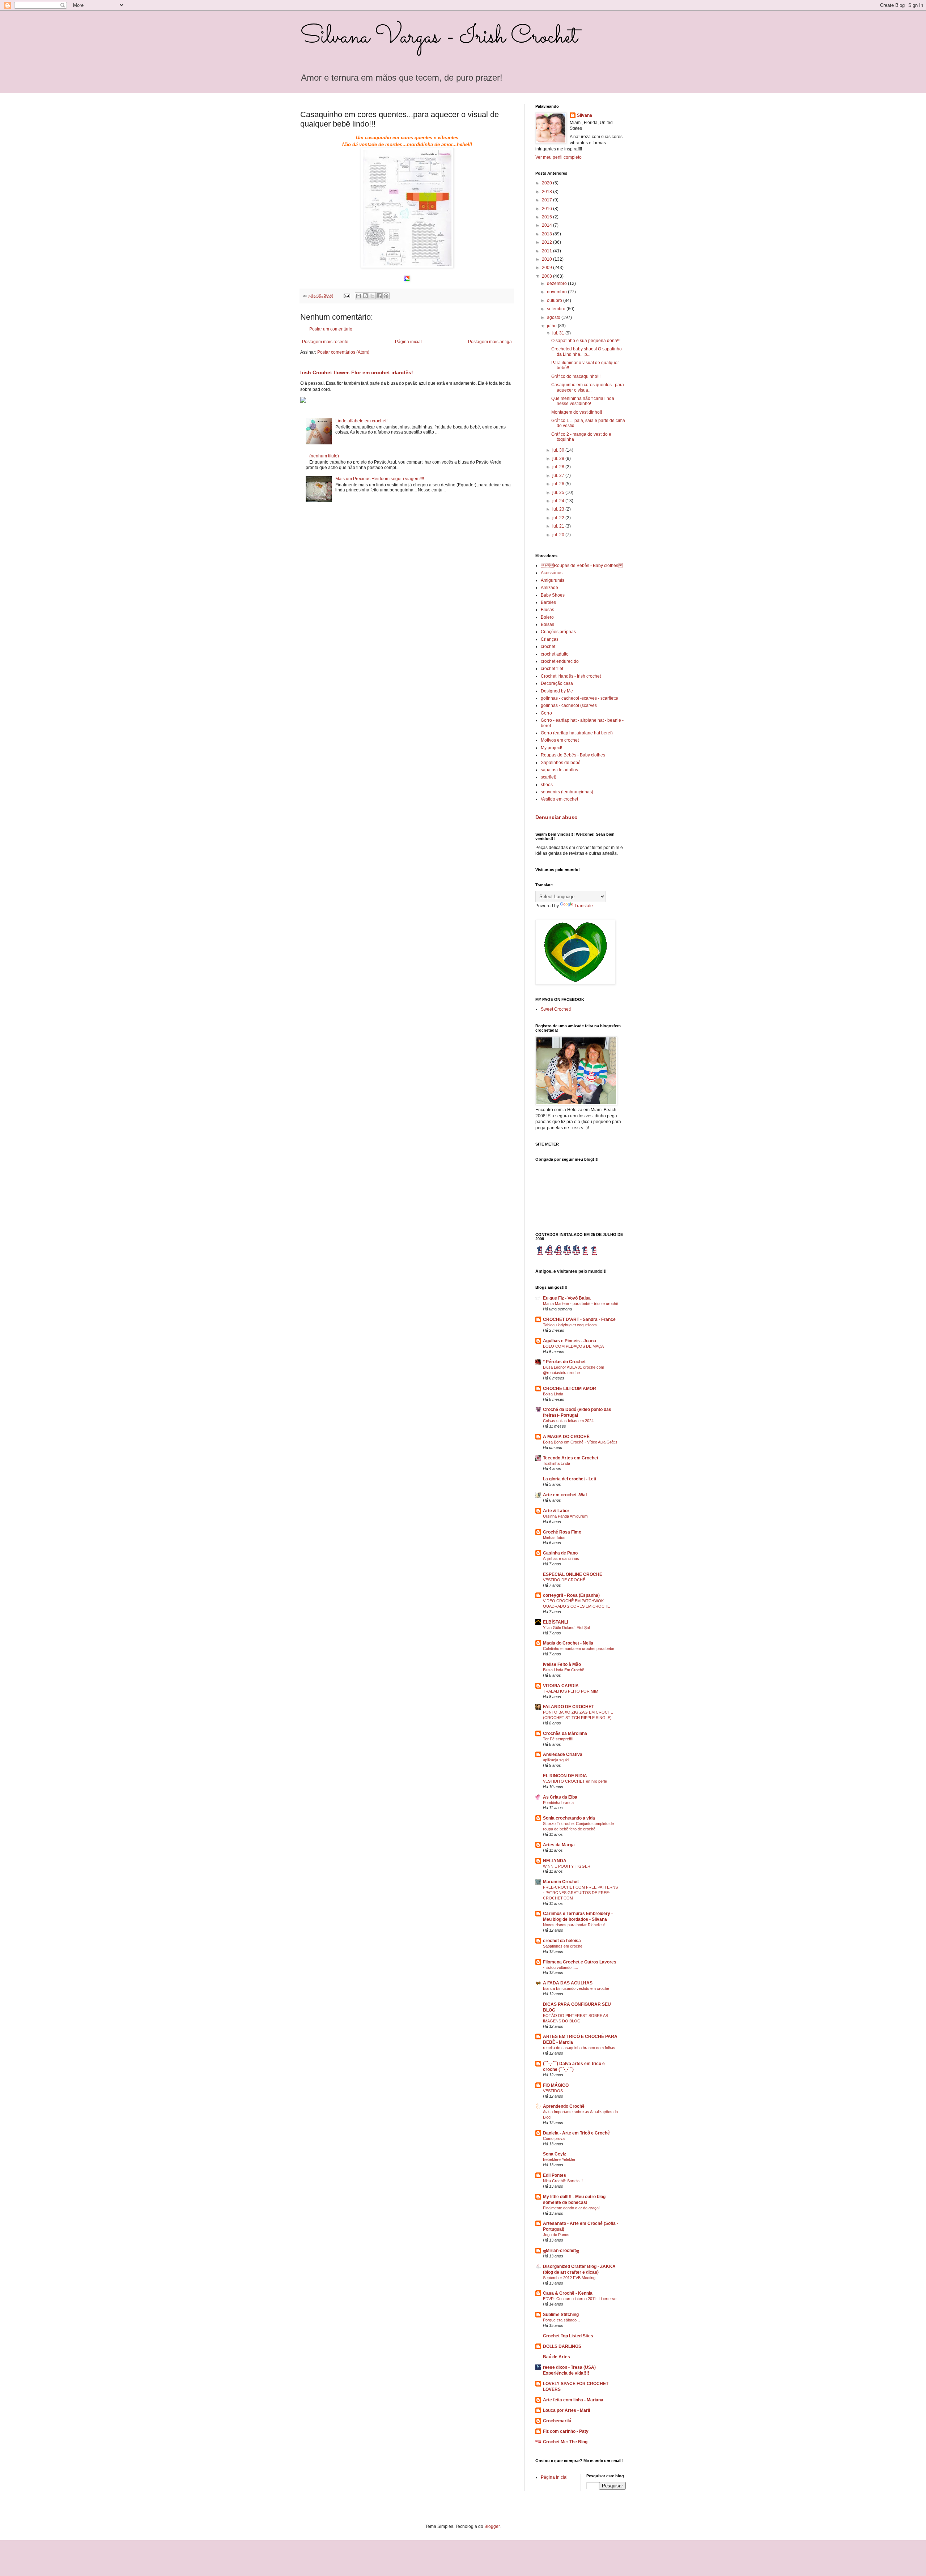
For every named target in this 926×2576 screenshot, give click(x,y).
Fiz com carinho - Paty (566, 2431)
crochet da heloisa (562, 1941)
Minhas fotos (554, 1538)
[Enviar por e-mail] (358, 296)
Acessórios (552, 573)
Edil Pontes (555, 2175)
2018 (547, 192)
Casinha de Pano (560, 1553)
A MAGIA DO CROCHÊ (566, 1437)
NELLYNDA (555, 1861)
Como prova (554, 2138)
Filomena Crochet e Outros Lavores (580, 1962)
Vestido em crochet (559, 799)
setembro (557, 309)
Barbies (548, 602)
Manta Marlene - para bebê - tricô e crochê (581, 1304)
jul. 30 (559, 450)
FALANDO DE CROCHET (568, 1707)
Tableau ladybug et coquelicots (570, 1325)
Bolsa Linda (553, 1394)
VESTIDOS (553, 2091)
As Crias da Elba (560, 1797)
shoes (547, 785)
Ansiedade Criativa (563, 1754)
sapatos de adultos (559, 770)
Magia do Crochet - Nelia (568, 1643)
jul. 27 (559, 475)
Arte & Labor (556, 1511)
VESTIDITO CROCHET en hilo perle (575, 1781)
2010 (547, 259)
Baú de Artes (557, 2357)
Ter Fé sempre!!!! (558, 1739)
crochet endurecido (560, 661)
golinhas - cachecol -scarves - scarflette (579, 698)
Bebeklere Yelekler (559, 2159)
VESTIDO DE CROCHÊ (564, 1580)
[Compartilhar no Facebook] (379, 296)
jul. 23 (559, 509)
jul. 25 (559, 492)
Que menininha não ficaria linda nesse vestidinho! (583, 401)
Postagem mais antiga (490, 342)
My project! (551, 748)
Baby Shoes (553, 595)
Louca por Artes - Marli (566, 2410)
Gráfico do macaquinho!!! (576, 376)
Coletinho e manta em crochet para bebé (579, 1649)
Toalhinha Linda (557, 1463)
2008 (547, 276)
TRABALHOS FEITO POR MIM (571, 1691)
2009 (547, 268)
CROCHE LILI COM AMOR (570, 1389)
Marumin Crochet (561, 1882)
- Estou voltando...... (560, 1967)
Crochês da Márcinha (565, 1733)
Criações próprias (558, 632)
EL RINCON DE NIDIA (565, 1776)
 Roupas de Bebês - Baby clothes (582, 566)
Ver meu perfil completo (558, 157)
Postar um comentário (331, 329)
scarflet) (549, 777)
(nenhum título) (324, 456)
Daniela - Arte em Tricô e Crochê (576, 2133)
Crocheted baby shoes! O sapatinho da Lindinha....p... (587, 351)
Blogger (492, 2526)
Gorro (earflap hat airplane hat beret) (577, 733)
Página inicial (408, 342)
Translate (584, 906)
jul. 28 (559, 467)
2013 (547, 234)
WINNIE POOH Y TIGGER (567, 1866)
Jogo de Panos (556, 2235)
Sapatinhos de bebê (561, 763)
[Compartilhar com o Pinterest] (386, 296)
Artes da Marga (559, 1845)
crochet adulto (555, 654)
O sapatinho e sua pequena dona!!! (586, 341)
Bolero (547, 617)
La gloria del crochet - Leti (570, 1479)
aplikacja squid (556, 1760)
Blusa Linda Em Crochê (564, 1670)
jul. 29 (559, 459)
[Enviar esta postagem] (347, 295)
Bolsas (547, 624)
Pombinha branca (558, 1803)
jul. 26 (559, 484)
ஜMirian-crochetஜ (561, 2251)
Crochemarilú (557, 2421)
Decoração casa (557, 683)
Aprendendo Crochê (564, 2106)
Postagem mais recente (325, 342)
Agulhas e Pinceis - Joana (570, 1341)
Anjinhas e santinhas (561, 1558)
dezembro (557, 283)
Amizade (549, 588)
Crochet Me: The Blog (565, 2442)
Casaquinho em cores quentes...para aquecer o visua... (588, 387)
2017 (547, 200)
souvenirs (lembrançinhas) (567, 792)
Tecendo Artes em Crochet (571, 1458)
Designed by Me (557, 691)
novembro (557, 292)
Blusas (547, 610)
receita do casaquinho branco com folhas (579, 2048)
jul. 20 (559, 535)
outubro (555, 300)
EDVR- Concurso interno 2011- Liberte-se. (580, 2299)
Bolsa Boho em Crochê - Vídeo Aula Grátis (580, 1442)
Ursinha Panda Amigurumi (566, 1516)
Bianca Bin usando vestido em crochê (576, 1988)
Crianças (550, 639)
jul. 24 (559, 501)
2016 (547, 209)
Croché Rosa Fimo (562, 1532)
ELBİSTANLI (555, 1622)
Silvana (585, 115)
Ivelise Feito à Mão (562, 1664)
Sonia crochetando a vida (569, 1818)
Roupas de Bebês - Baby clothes (573, 755)
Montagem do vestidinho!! (577, 412)
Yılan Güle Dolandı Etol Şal (566, 1628)
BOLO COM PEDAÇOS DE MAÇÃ (573, 1346)
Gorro (546, 713)
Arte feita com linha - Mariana (573, 2400)
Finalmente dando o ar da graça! (571, 2208)
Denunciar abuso (557, 817)
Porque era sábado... (561, 2320)
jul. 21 (559, 526)
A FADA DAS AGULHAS (568, 1983)
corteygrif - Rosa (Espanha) (571, 1595)
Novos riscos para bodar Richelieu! (574, 1925)
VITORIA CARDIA (561, 1686)
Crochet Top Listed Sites (568, 2336)
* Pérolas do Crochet (564, 1362)
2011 (547, 251)
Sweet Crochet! (556, 1009)
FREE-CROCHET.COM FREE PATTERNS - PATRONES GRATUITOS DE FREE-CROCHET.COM (580, 1893)
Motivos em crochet (560, 740)
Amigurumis (553, 580)
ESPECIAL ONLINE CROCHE (573, 1574)
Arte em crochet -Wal (565, 1495)
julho (552, 326)
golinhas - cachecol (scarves (569, 705)
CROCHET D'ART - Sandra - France (579, 1319)
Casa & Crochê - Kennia (568, 2293)
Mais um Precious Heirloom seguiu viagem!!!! (380, 479)
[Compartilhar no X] (372, 296)
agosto (554, 317)
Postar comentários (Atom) (343, 352)
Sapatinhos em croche (563, 1946)
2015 (547, 217)
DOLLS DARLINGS (562, 2346)
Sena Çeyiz (555, 2154)
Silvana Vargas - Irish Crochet (439, 37)
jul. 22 (559, 518)
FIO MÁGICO (556, 2085)
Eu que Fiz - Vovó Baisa (567, 1298)
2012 (547, 242)
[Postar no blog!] (365, 296)
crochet (548, 647)
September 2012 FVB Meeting (569, 2278)
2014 (547, 225)
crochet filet (552, 669)
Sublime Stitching (561, 2315)
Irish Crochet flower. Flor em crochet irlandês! (357, 372)
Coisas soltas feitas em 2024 (568, 1421)
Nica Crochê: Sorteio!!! (563, 2181)
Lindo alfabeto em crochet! (361, 421)
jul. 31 (559, 333)
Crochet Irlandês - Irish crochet (571, 676)
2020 (547, 183)
